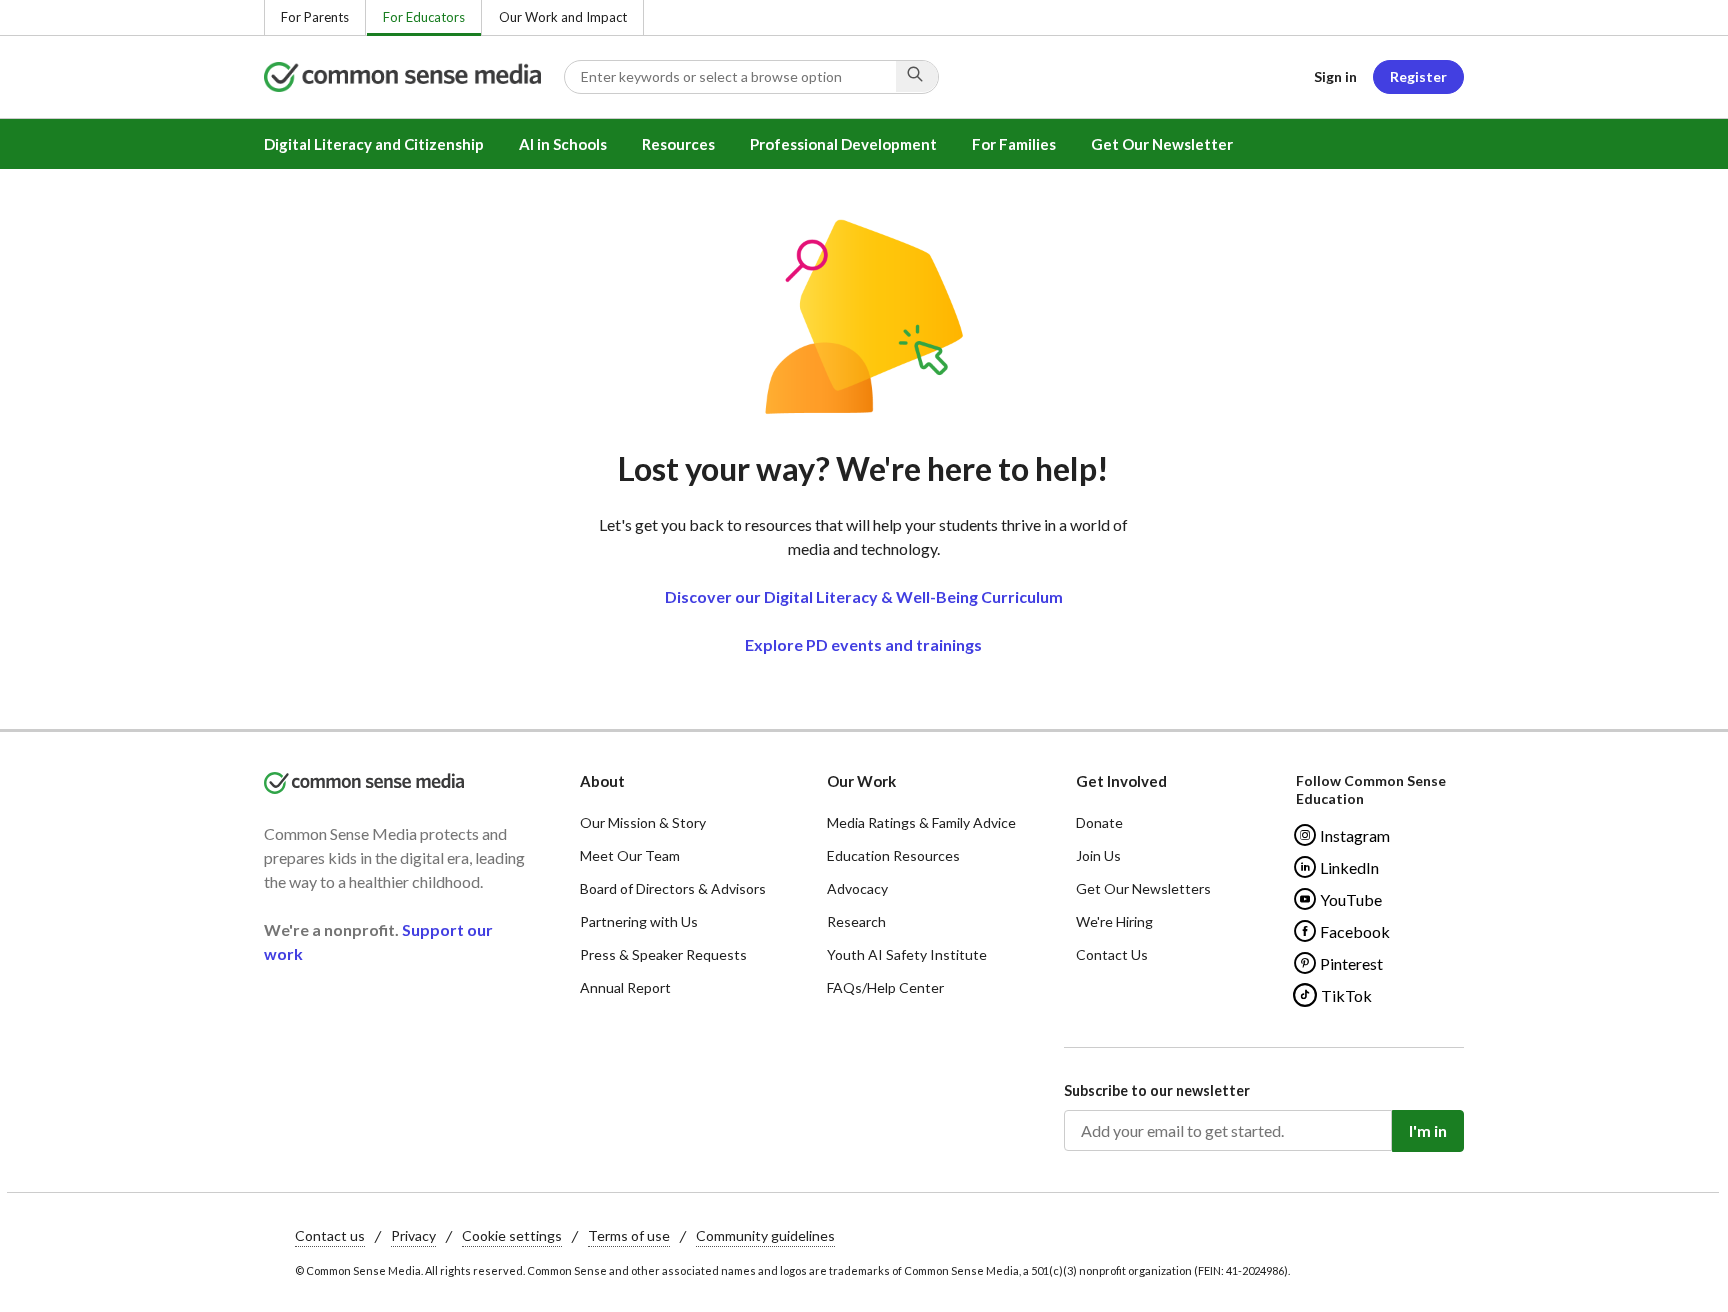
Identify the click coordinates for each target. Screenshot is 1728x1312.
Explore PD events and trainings (863, 644)
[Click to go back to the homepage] (414, 77)
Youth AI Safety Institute (907, 954)
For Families (1014, 144)
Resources (678, 144)
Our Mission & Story (643, 822)
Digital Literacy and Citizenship (374, 144)
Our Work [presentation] (861, 781)
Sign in (1335, 76)
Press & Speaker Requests (663, 954)
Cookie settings (512, 1235)
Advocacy (857, 888)
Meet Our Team (630, 855)
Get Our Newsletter (1162, 144)
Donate (1099, 822)
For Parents (315, 17)
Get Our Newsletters (1143, 888)
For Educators (424, 17)
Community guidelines (765, 1235)
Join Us (1098, 855)
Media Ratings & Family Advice (921, 822)
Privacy (413, 1235)
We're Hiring (1114, 921)
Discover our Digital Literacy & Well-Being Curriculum (864, 596)
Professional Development (843, 144)
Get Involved (1121, 781)
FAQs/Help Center (885, 987)
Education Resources (893, 855)
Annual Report (625, 987)
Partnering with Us (639, 921)
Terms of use (629, 1235)
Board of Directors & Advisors (673, 888)
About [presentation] (602, 781)
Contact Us (1112, 954)
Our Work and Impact (563, 17)
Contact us (330, 1235)
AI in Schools (563, 144)
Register (1418, 76)
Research (856, 921)
